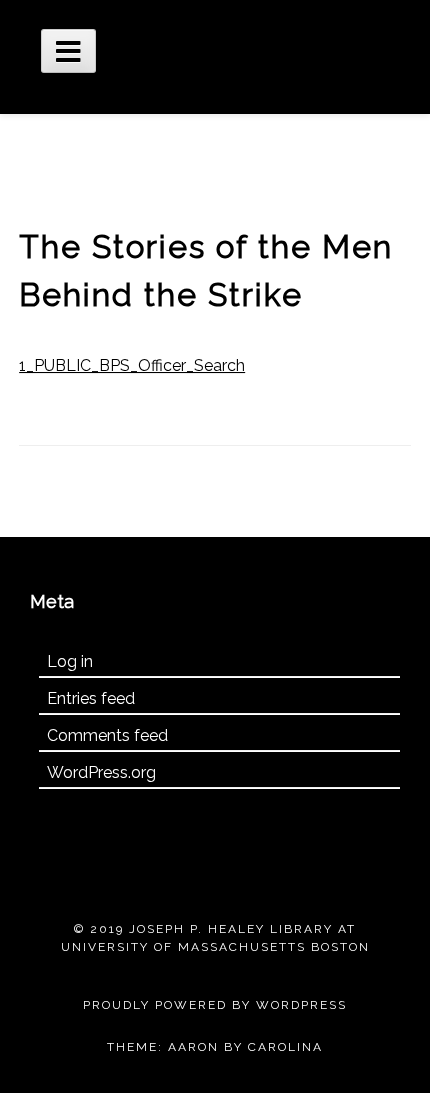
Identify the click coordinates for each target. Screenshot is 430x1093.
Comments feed (107, 735)
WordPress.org (101, 772)
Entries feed (91, 698)
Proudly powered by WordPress (215, 1005)
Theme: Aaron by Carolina (215, 1047)
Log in (70, 661)
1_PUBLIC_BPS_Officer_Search (132, 365)
